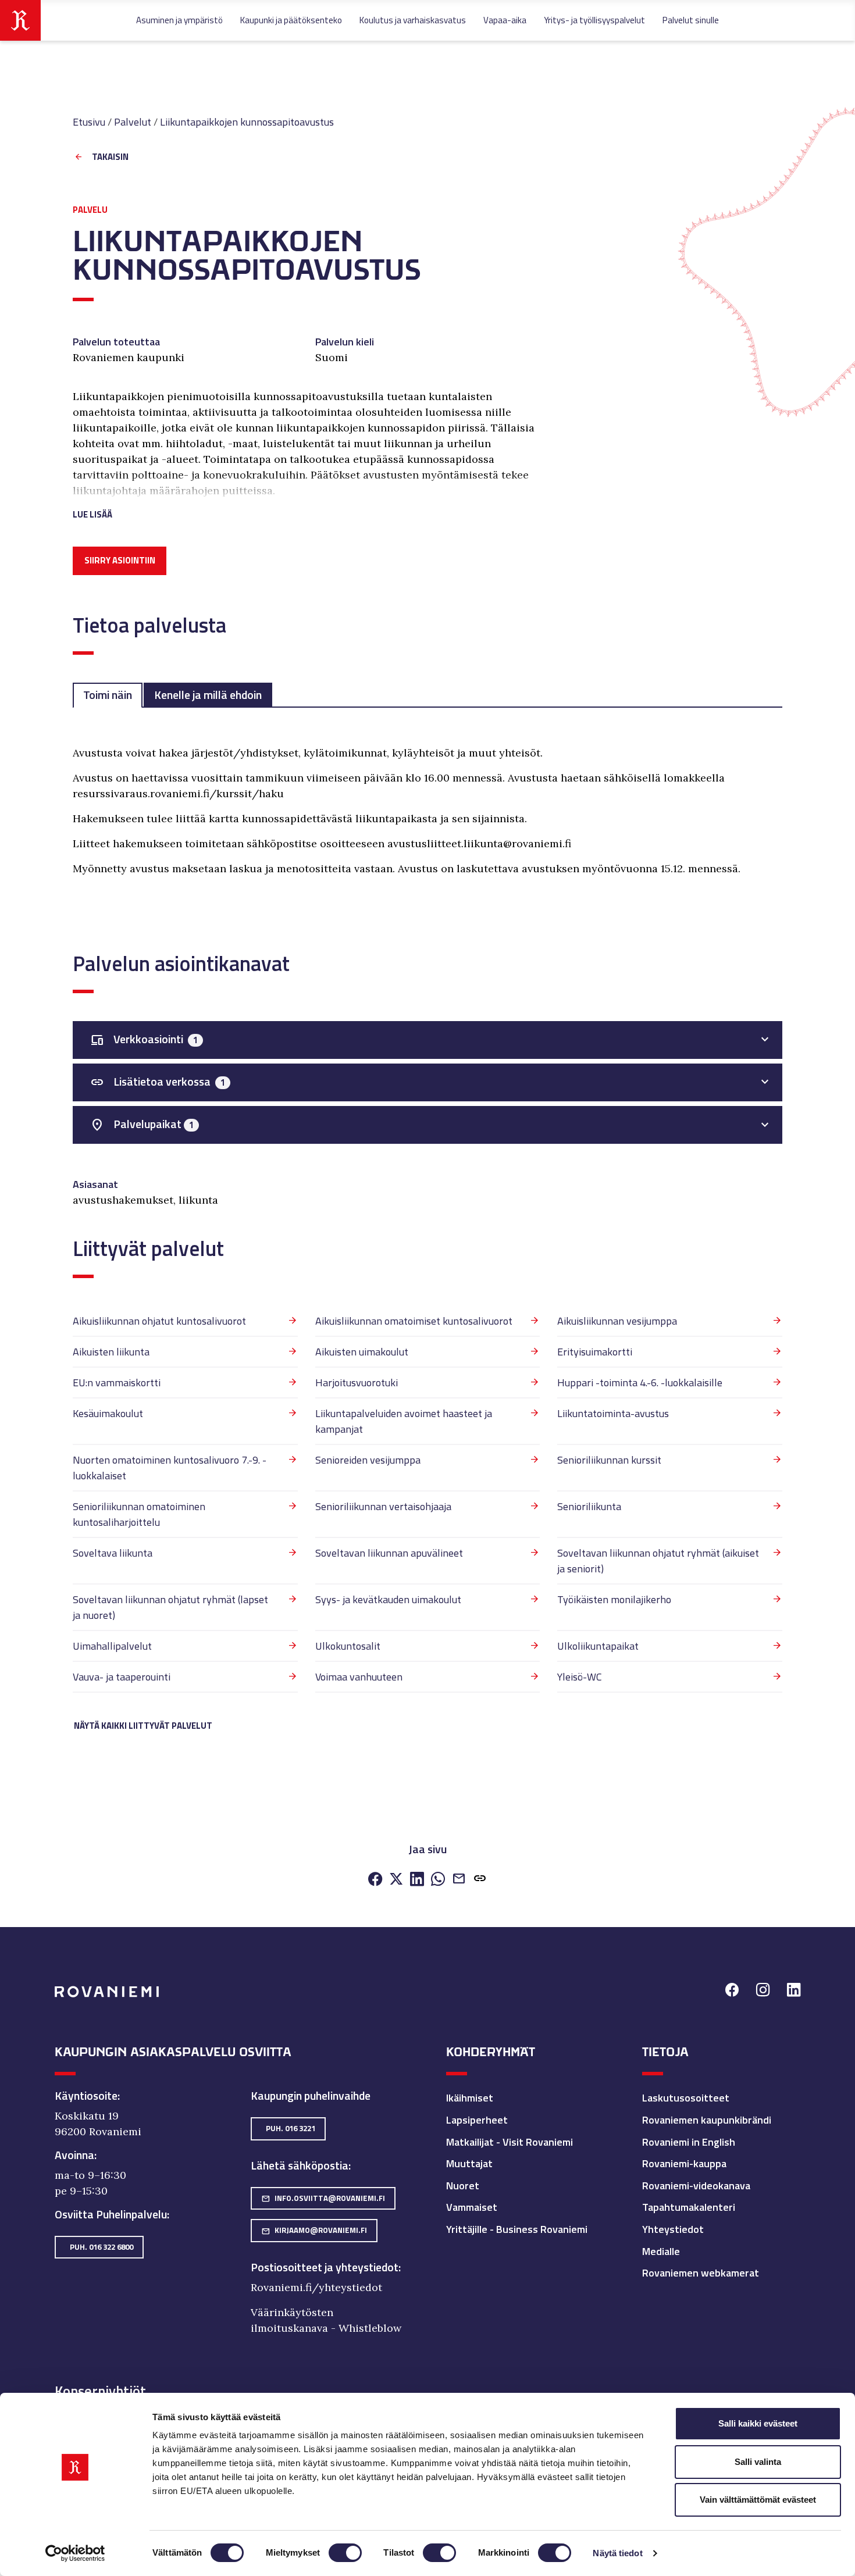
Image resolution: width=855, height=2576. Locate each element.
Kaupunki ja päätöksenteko (291, 20)
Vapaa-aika (505, 20)
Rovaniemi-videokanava (696, 2186)
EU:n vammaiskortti (117, 1382)
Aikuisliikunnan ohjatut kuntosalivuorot (159, 1321)
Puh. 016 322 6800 (101, 2247)
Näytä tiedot (617, 2553)
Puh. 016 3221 (291, 2128)
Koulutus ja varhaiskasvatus (413, 20)
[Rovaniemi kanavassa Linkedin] (794, 1991)
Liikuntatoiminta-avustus (613, 1413)
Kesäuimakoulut (108, 1413)
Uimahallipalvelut (112, 1646)
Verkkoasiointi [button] (144, 1039)
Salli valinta (758, 2462)
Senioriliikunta (589, 1506)
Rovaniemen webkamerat (701, 2273)
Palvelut (133, 122)
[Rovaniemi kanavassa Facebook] (732, 1991)
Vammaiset (472, 2207)
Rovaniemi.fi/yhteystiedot (316, 2287)
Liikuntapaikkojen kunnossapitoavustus (247, 122)
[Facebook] (375, 1880)
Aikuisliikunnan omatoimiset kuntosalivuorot (414, 1321)
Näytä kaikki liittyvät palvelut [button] (143, 1726)
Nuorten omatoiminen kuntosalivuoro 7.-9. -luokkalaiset (170, 1468)
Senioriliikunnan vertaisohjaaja (383, 1506)
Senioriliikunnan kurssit (609, 1460)
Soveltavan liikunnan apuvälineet (389, 1553)
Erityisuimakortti (595, 1352)
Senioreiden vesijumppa (368, 1460)
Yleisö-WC (580, 1677)
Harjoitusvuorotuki (357, 1382)
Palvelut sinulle (691, 20)
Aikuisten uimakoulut (362, 1352)
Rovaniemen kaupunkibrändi (707, 2120)
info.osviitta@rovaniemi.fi (323, 2198)
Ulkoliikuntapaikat (598, 1646)
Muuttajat (469, 2163)
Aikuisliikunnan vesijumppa (617, 1321)
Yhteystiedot (673, 2229)
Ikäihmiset (470, 2098)
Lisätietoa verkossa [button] (158, 1082)
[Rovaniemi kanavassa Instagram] (763, 1991)
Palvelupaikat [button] (142, 1124)
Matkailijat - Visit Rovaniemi (510, 2142)
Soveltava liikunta (113, 1553)
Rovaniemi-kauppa (684, 2163)
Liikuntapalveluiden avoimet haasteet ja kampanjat (404, 1421)
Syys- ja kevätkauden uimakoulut (388, 1599)
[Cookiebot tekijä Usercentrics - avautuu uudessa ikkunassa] (75, 2553)
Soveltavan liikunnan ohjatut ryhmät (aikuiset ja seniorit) (658, 1561)
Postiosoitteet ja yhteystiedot (325, 2267)
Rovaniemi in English (689, 2142)
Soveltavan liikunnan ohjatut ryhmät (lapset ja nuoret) (170, 1607)
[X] (396, 1880)
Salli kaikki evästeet (758, 2423)
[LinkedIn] (417, 1880)
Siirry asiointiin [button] (120, 560)
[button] (306, 500)
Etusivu (89, 122)
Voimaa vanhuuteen (359, 1677)
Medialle (661, 2251)
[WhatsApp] (438, 1880)
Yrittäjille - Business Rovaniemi (517, 2229)
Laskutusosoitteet (686, 2098)
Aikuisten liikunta (111, 1352)
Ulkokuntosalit (348, 1646)
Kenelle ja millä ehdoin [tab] (208, 695)
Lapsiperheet (477, 2120)
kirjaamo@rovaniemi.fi (314, 2230)
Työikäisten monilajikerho (614, 1599)
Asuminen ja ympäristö (179, 20)
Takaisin (110, 157)
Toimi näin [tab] (108, 695)
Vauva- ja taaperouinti (122, 1677)
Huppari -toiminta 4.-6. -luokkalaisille (640, 1382)
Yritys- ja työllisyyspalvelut (594, 20)
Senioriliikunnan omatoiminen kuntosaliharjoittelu (139, 1514)
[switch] (345, 2553)
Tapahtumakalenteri (689, 2207)
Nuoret (463, 2186)
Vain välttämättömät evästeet (758, 2500)
